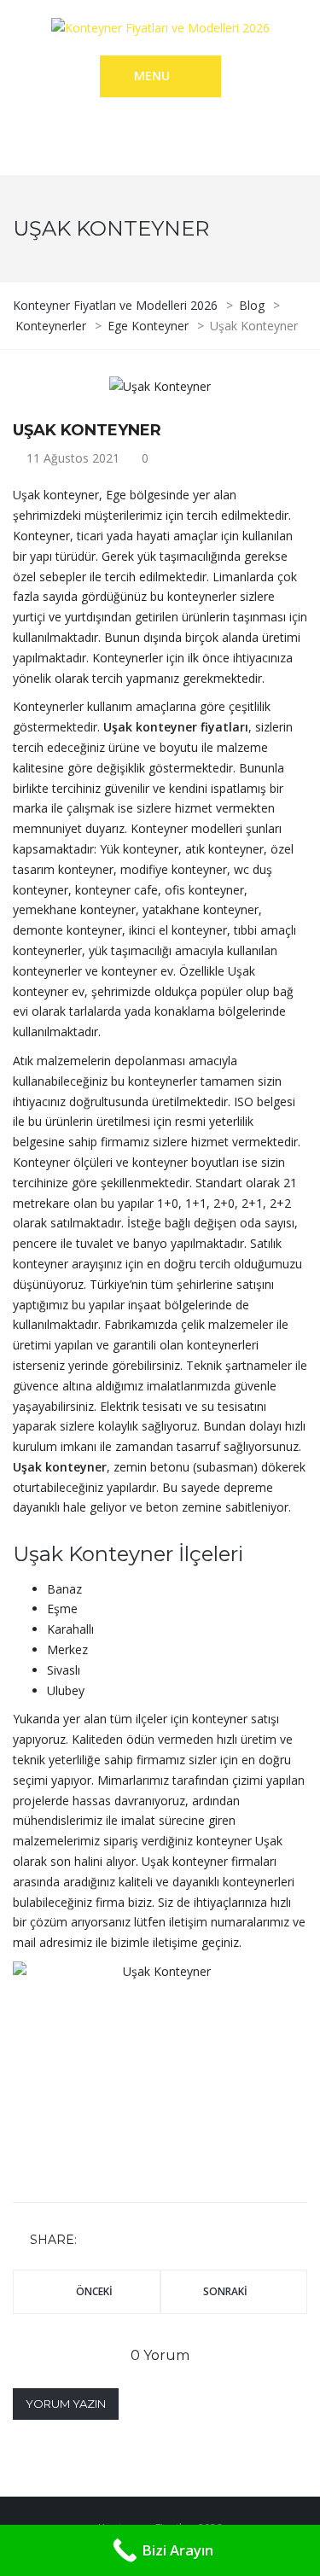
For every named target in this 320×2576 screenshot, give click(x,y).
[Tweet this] (118, 2240)
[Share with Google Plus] (143, 2240)
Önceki (94, 2291)
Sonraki (225, 2291)
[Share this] (93, 2240)
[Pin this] (167, 2240)
